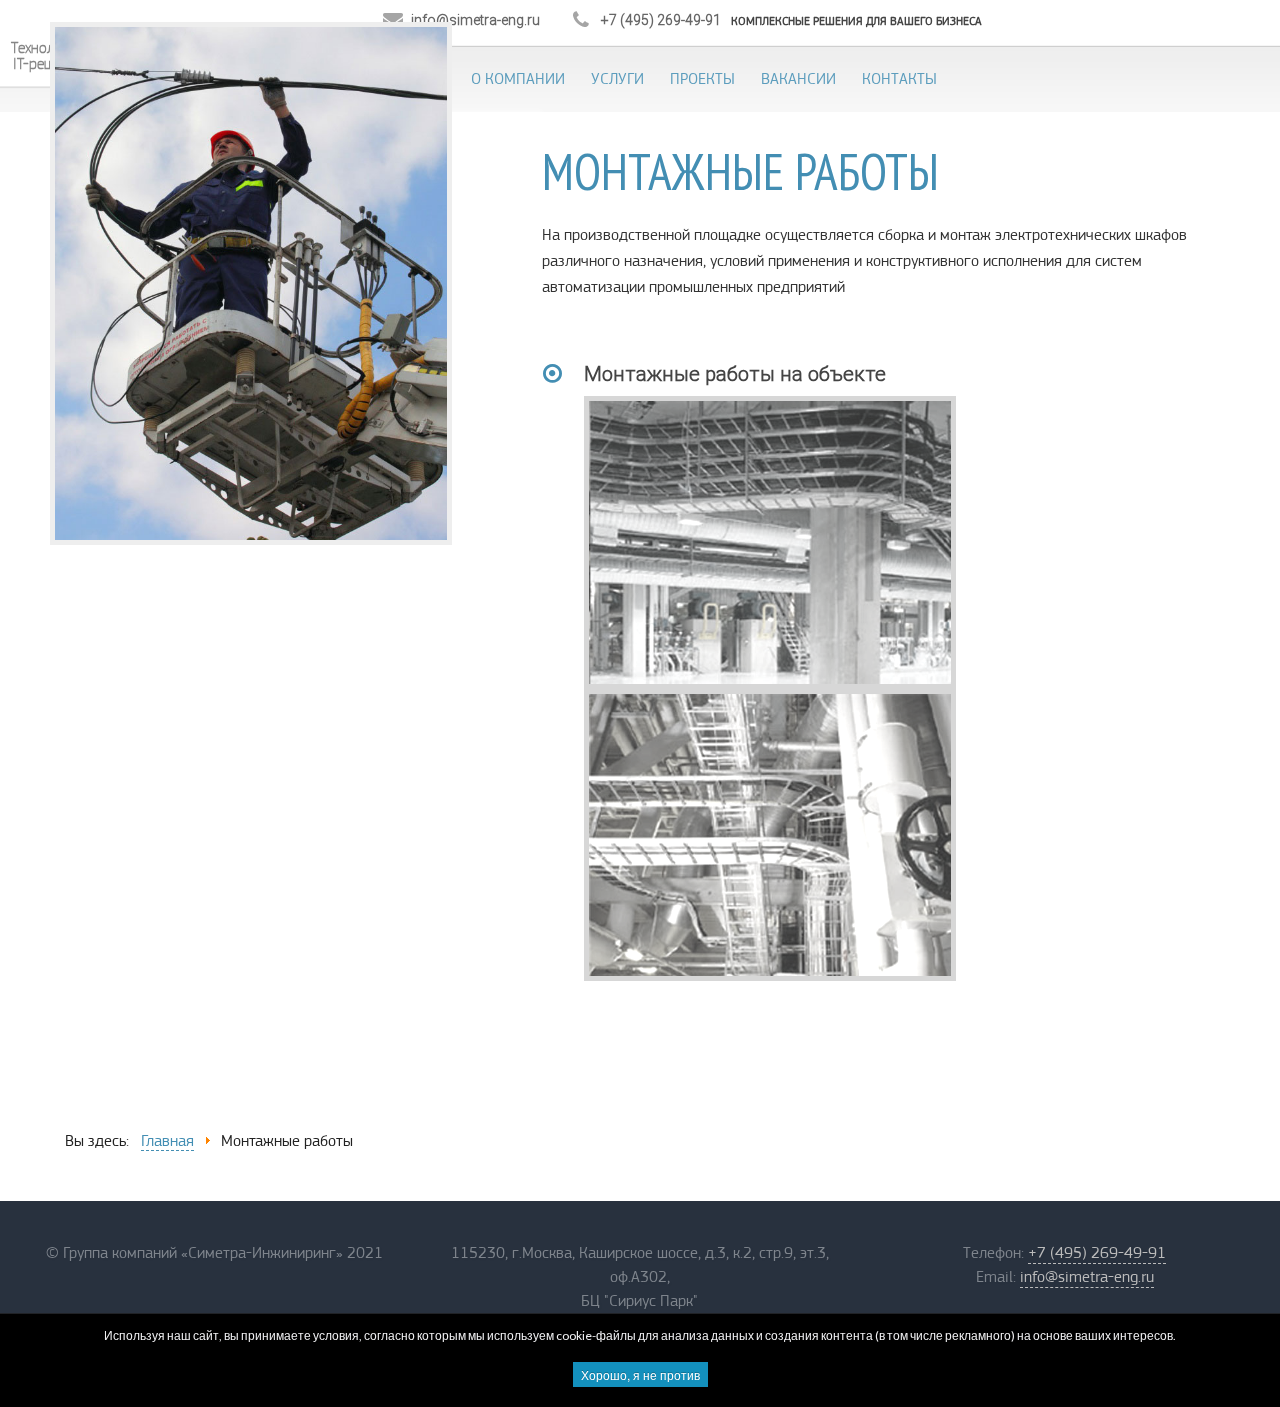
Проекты (702, 79)
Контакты (899, 79)
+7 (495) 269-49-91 (1097, 1253)
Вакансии (798, 79)
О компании (518, 79)
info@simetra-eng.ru (1087, 1277)
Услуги (617, 79)
